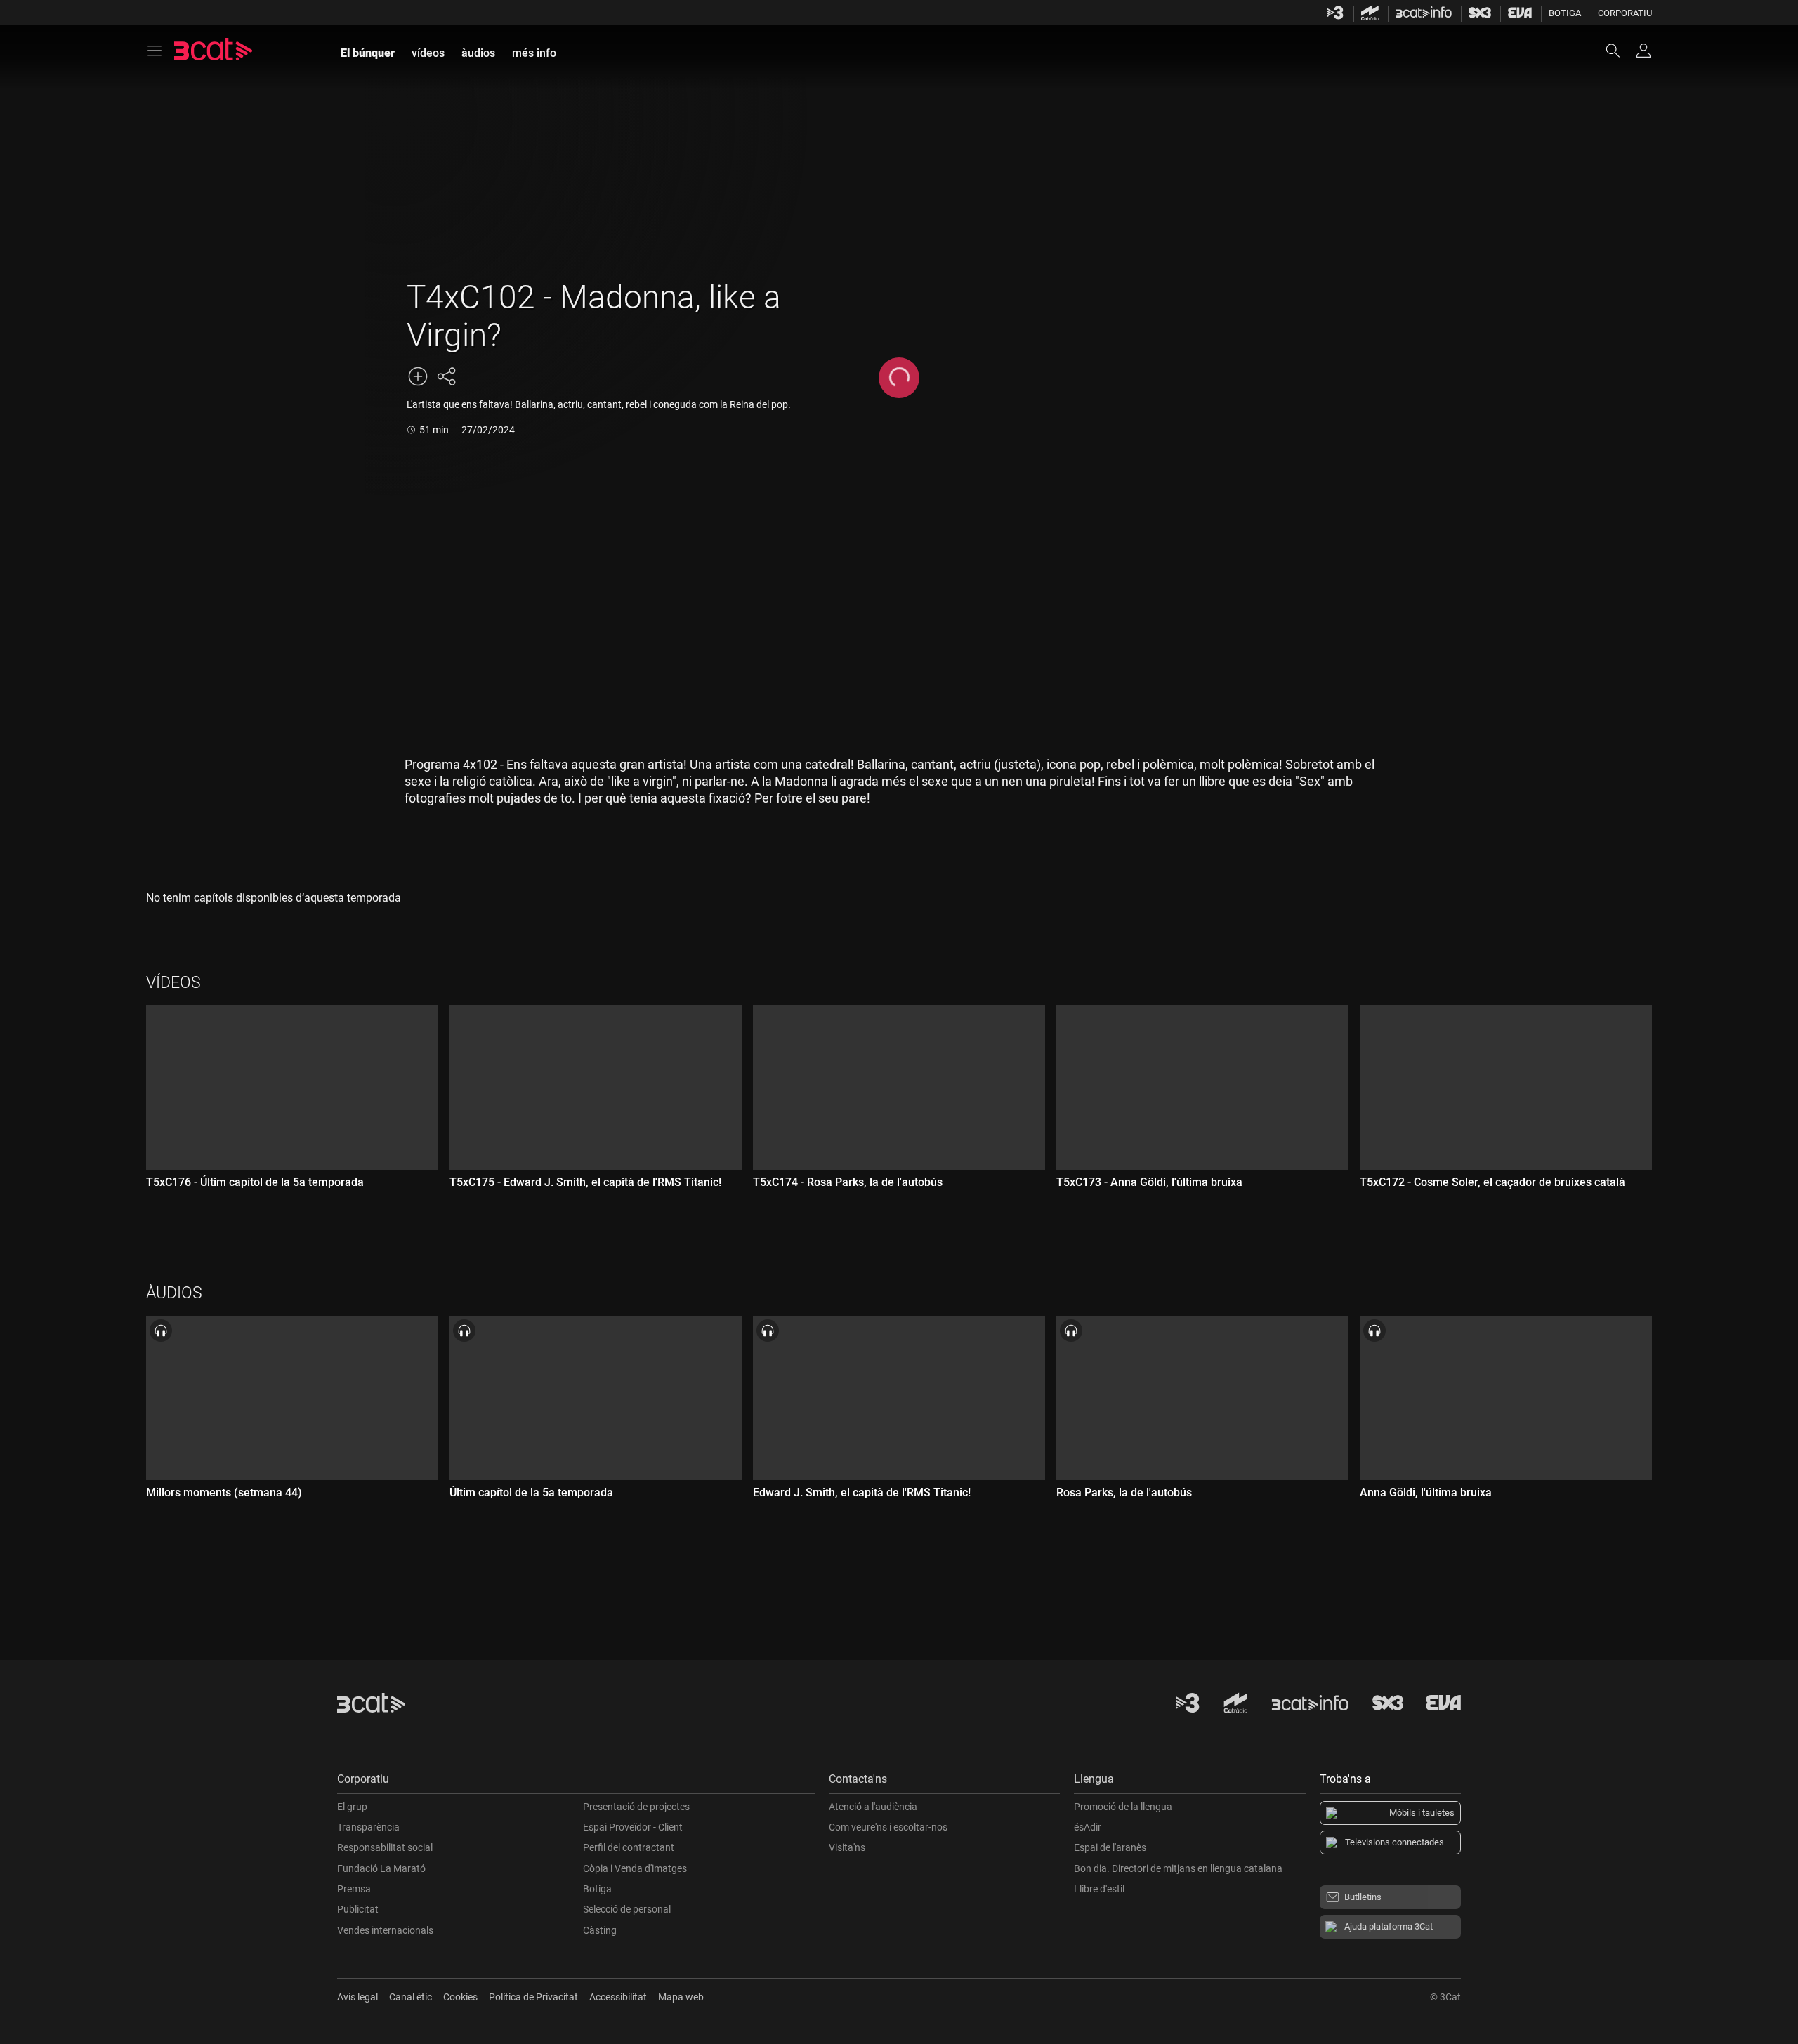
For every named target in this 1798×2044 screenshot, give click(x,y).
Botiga (1565, 13)
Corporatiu (1625, 13)
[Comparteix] (446, 376)
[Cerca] (1620, 51)
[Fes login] (1643, 51)
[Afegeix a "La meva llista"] (418, 376)
